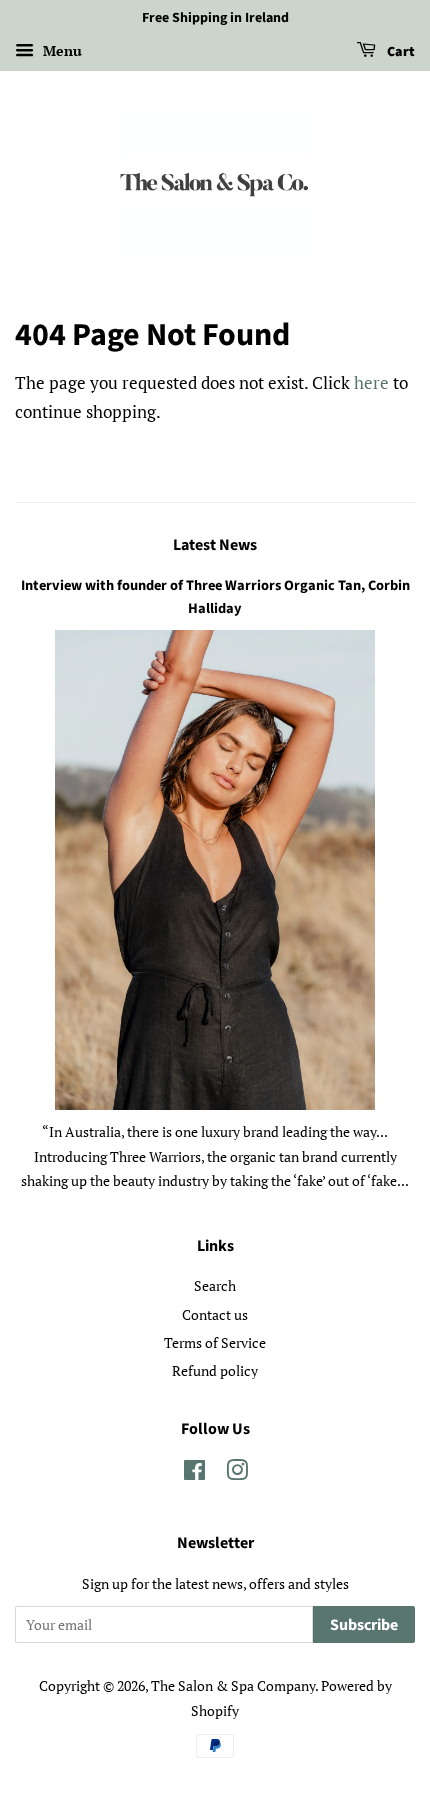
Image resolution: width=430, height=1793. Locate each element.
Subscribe (364, 1625)
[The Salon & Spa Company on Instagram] (237, 1473)
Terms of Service (215, 1342)
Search (215, 1285)
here (371, 382)
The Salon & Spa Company (233, 1685)
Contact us (215, 1314)
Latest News (215, 545)
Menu (60, 50)
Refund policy (215, 1370)
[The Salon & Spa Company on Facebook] (194, 1473)
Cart (399, 52)
